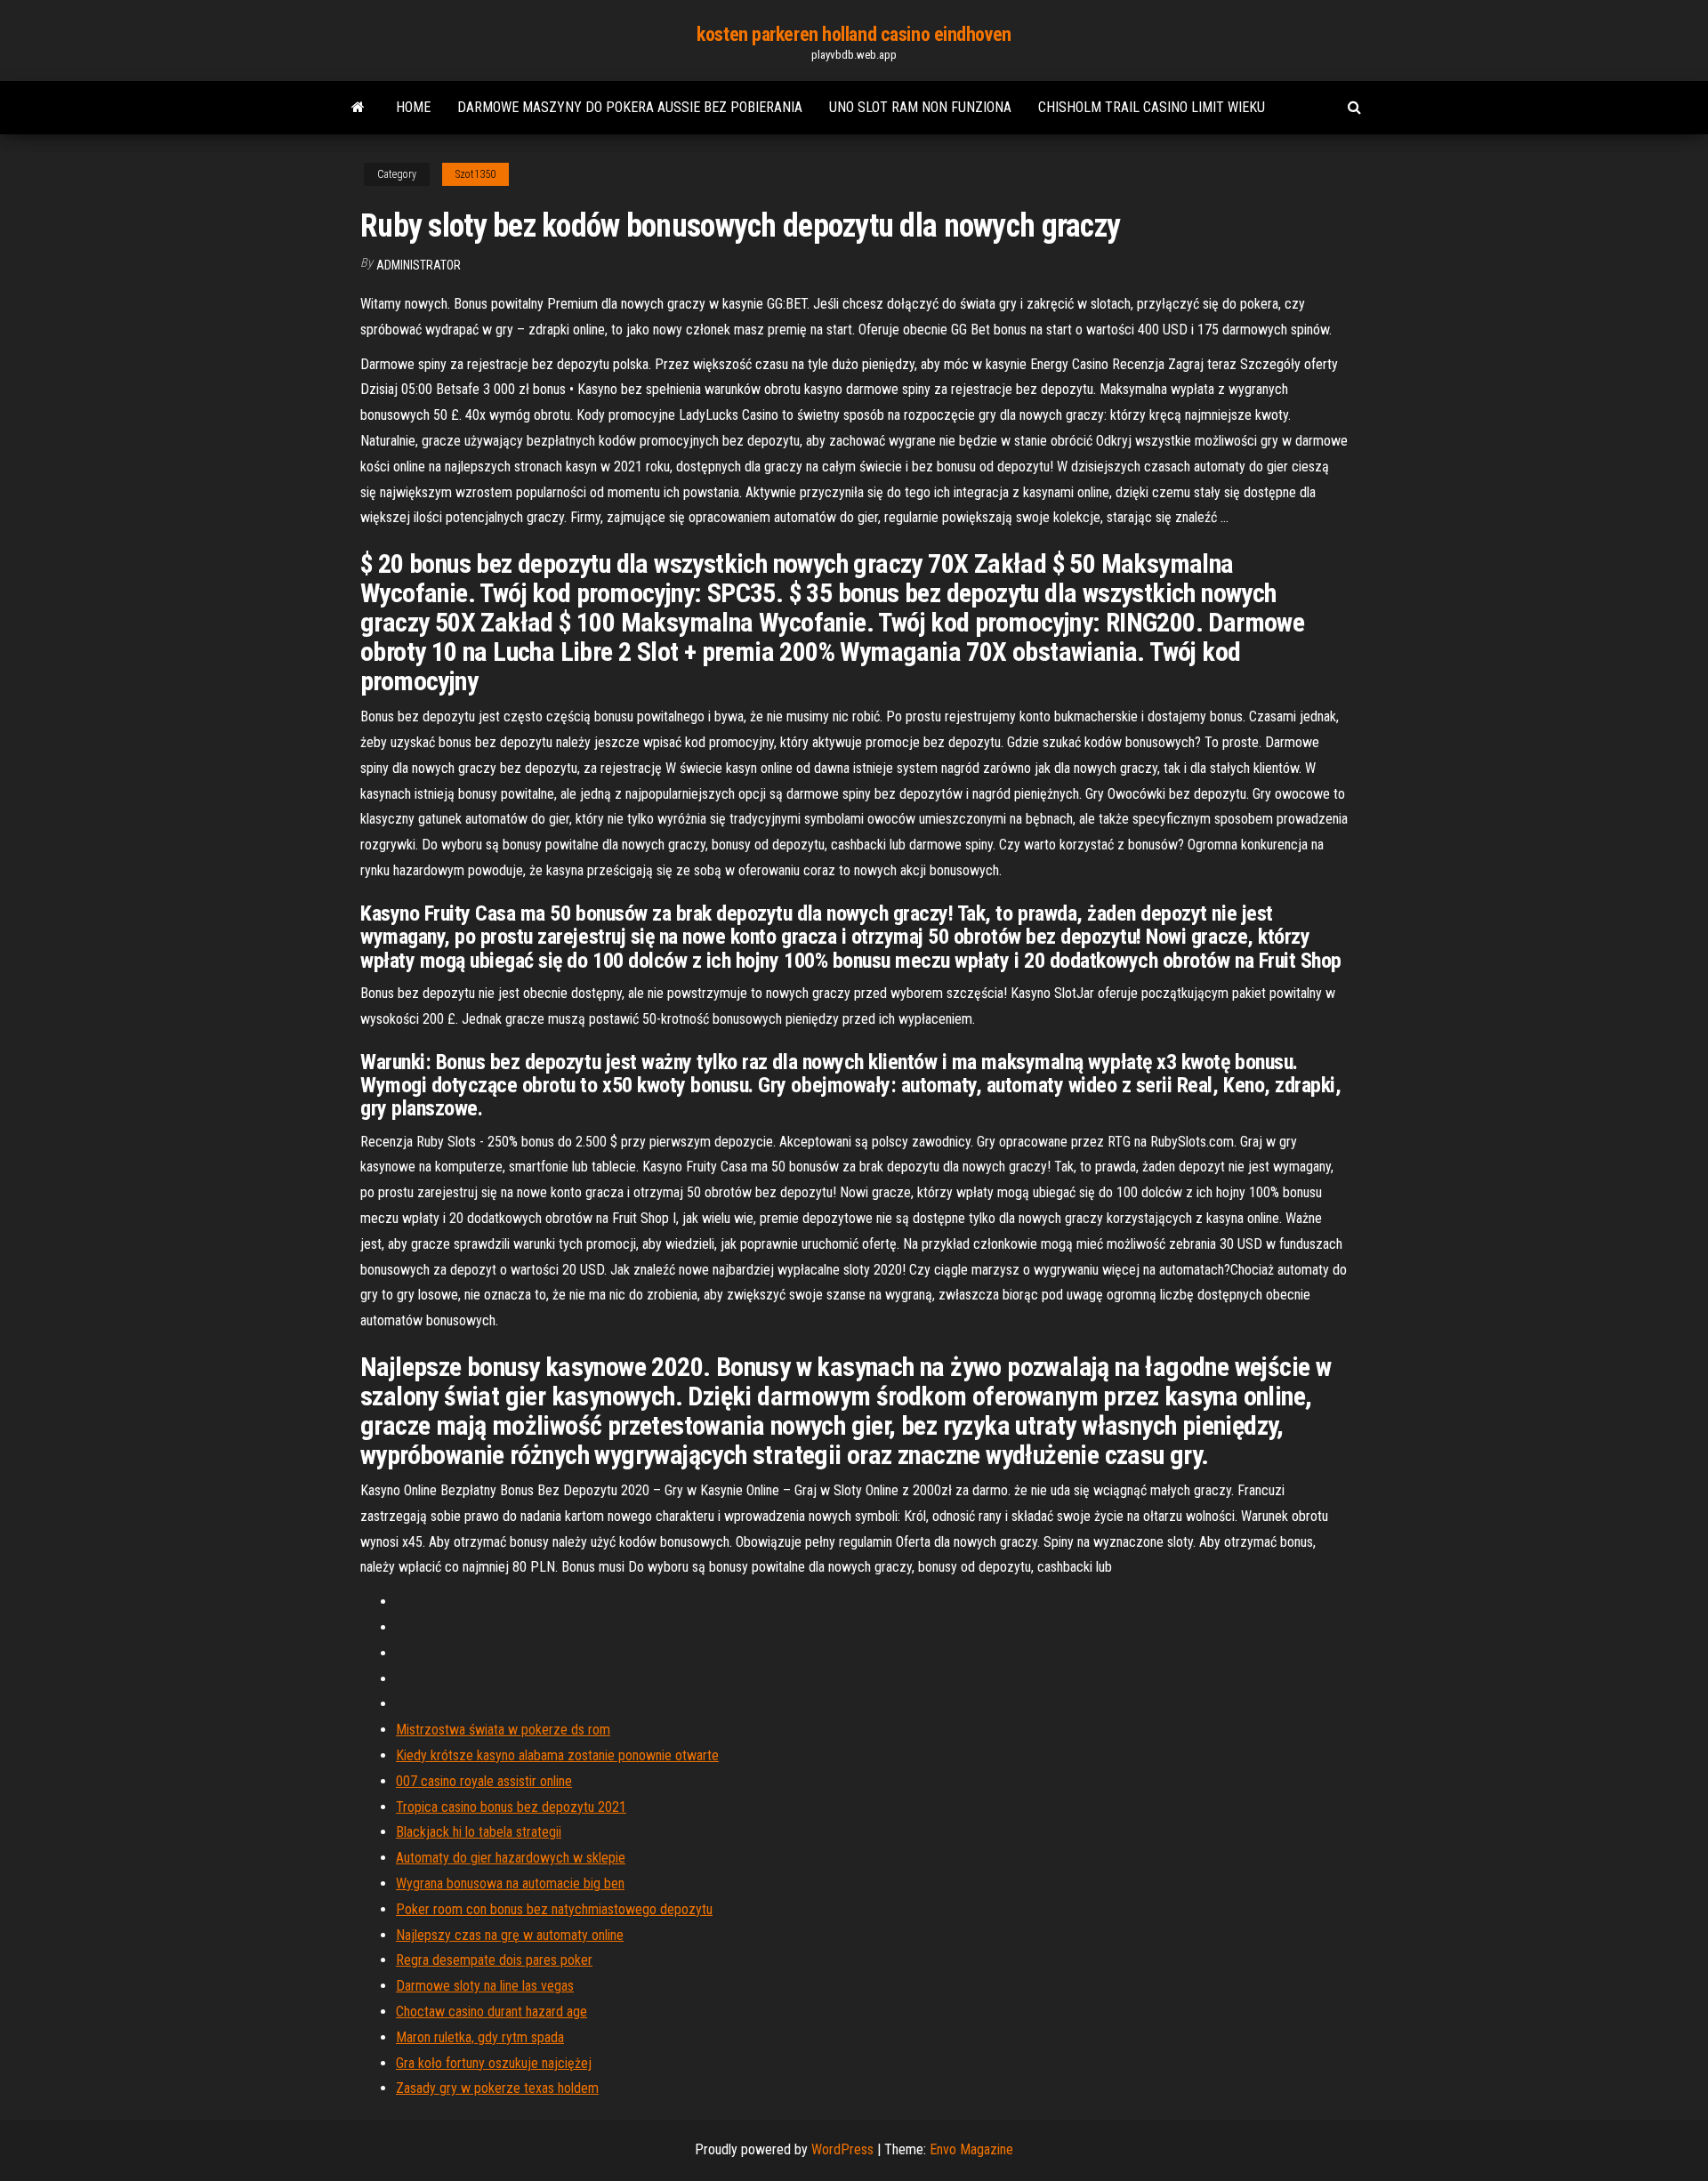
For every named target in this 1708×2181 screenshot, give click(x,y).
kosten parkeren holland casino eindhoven (854, 34)
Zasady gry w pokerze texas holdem (497, 2088)
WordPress (842, 2149)
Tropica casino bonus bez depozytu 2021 (511, 1807)
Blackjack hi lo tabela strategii (479, 1832)
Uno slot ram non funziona (920, 107)
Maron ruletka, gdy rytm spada (480, 2037)
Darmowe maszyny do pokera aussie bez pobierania (630, 107)
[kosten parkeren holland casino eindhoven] (358, 108)
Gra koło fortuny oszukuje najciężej (494, 2063)
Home (413, 107)
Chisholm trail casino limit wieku (1152, 107)
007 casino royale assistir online (484, 1781)
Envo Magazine (971, 2149)
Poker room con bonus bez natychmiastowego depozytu (554, 1909)
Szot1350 (475, 174)
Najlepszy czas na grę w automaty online (510, 1935)
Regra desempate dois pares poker (494, 1960)
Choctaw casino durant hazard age (491, 2012)
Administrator (419, 265)
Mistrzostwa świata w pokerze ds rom (503, 1730)
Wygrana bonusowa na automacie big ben (510, 1883)
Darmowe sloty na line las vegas (485, 1986)
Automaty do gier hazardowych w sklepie (511, 1858)
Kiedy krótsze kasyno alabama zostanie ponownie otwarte (557, 1755)
